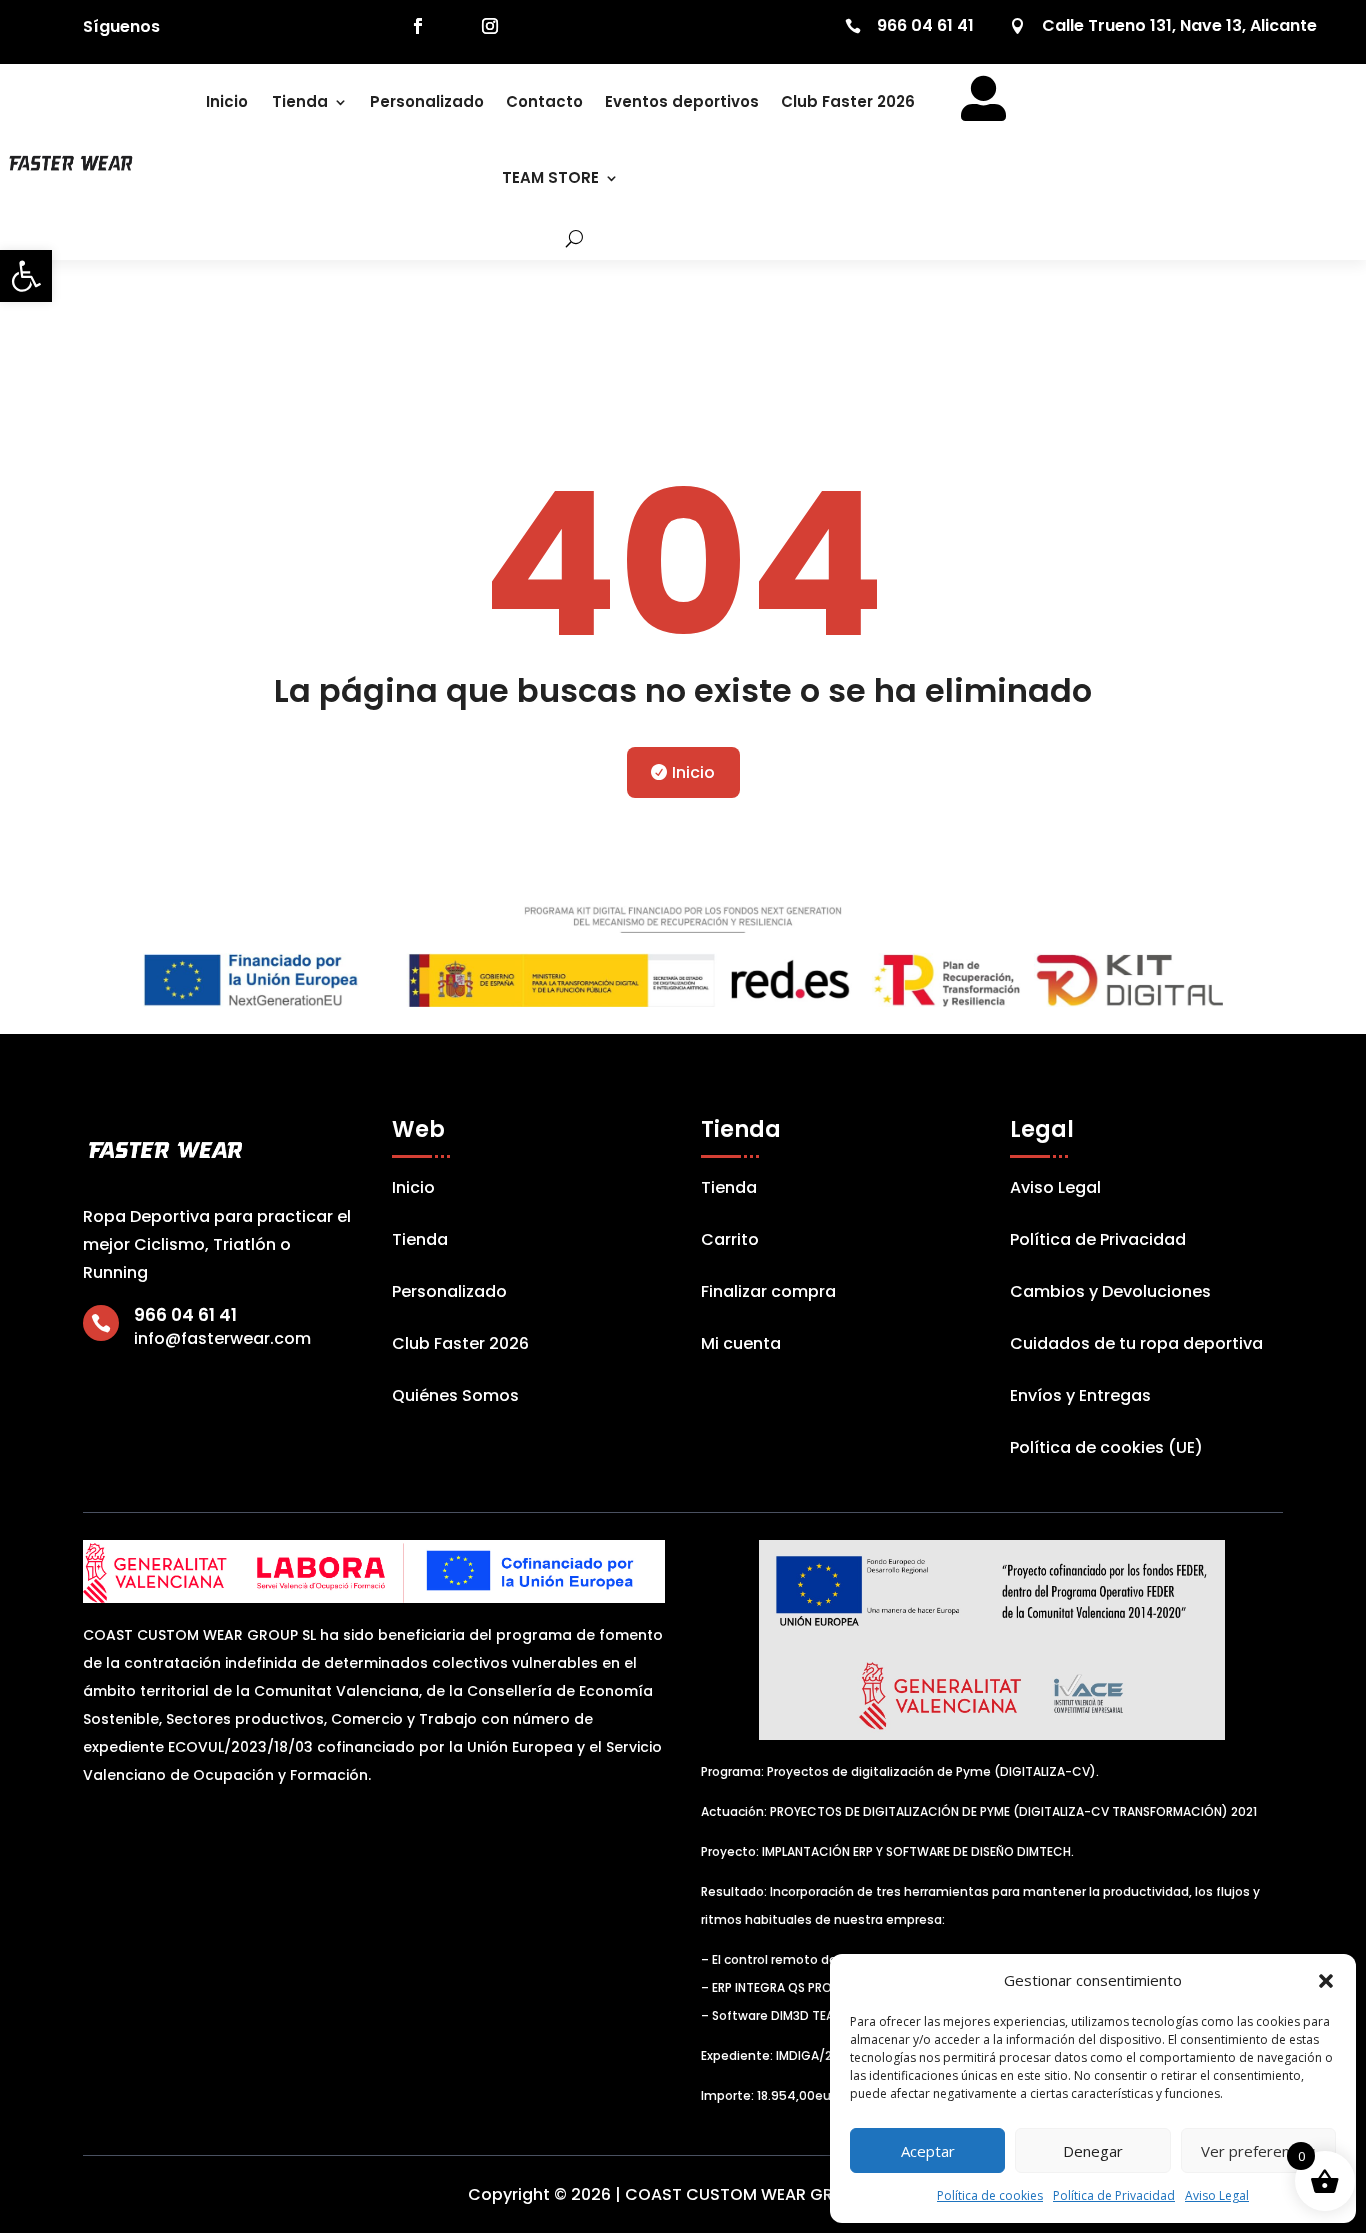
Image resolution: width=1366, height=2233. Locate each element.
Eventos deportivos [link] (682, 101)
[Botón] (561, 238)
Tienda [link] (300, 101)
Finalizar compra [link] (768, 1294)
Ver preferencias (1258, 2151)
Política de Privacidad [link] (1114, 2195)
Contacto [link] (544, 101)
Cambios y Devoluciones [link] (1110, 1294)
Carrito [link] (730, 1242)
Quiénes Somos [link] (455, 1398)
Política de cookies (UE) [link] (1106, 1450)
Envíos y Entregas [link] (1080, 1398)
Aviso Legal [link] (1217, 2195)
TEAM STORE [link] (550, 177)
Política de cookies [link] (990, 2195)
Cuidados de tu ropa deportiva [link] (1136, 1346)
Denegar (1093, 2151)
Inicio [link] (227, 101)
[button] (1326, 1981)
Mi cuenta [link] (741, 1346)
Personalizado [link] (427, 101)
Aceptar (928, 2151)
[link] (26, 276)
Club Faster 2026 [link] (848, 101)
